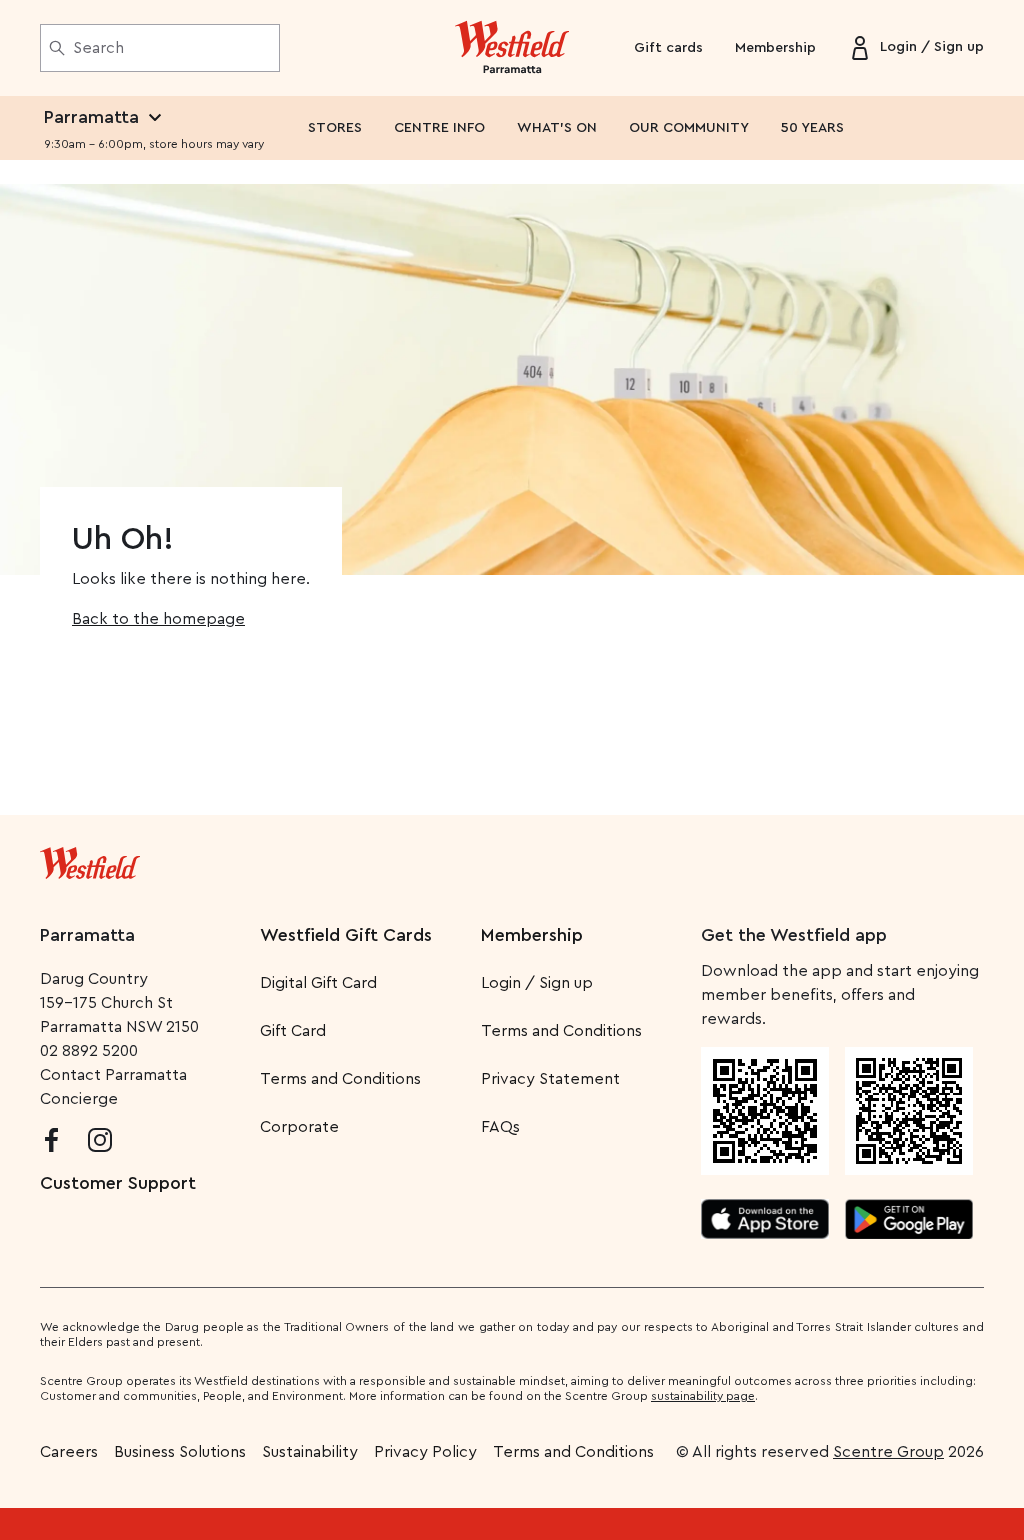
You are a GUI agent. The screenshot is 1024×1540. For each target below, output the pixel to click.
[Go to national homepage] (90, 859)
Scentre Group (888, 1452)
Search (98, 48)
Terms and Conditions (340, 1079)
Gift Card (293, 1031)
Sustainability (310, 1452)
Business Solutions (180, 1452)
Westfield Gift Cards (346, 935)
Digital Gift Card (318, 983)
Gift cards (668, 48)
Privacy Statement (550, 1079)
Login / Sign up (537, 983)
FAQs (500, 1127)
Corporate (299, 1127)
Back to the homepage (158, 619)
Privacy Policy (425, 1452)
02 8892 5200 (89, 1051)
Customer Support (118, 1183)
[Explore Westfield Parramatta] (512, 48)
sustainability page (703, 1396)
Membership (775, 48)
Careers (69, 1452)
